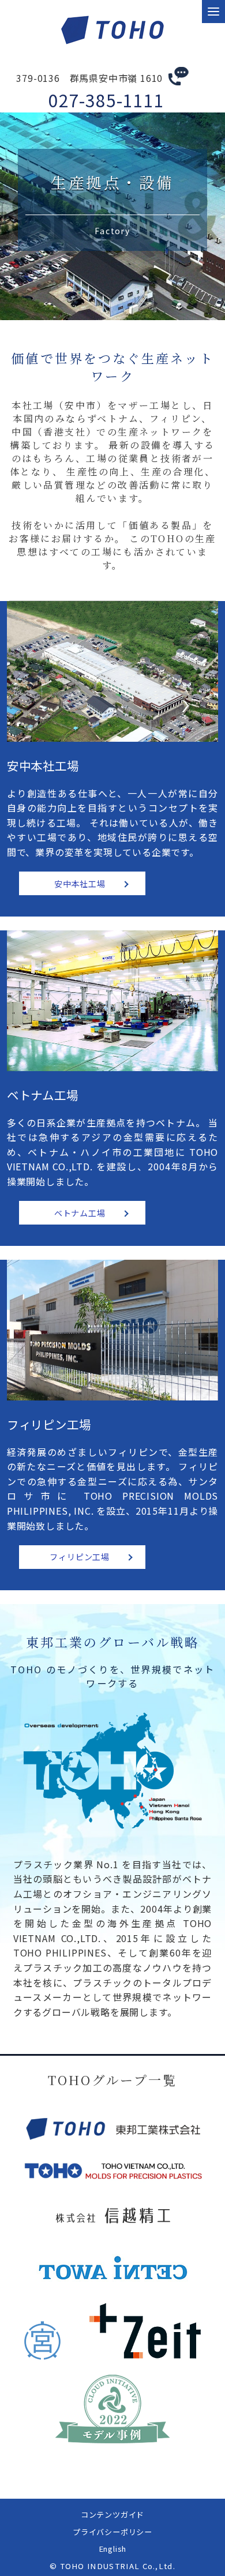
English (113, 2549)
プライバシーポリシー (112, 2532)
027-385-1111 (106, 100)
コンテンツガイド (112, 2515)
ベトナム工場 (80, 1213)
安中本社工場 (80, 884)
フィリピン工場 (80, 1557)
